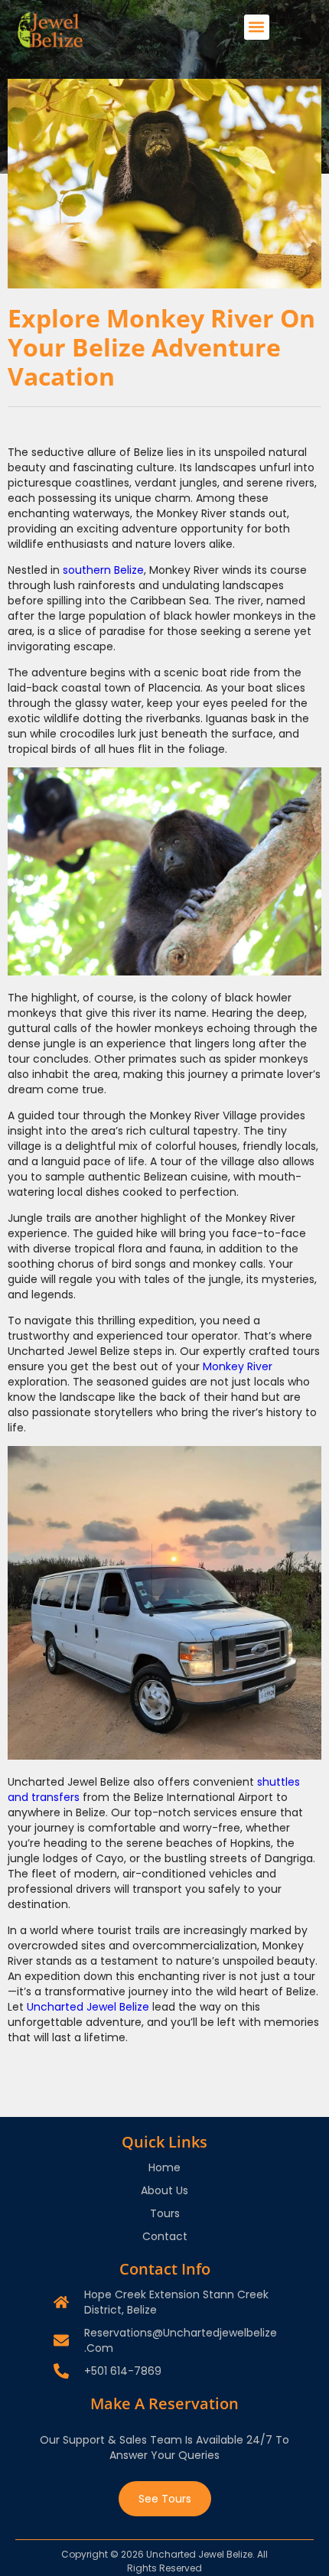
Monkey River (238, 1366)
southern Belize (103, 570)
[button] (257, 27)
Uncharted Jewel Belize (88, 2007)
